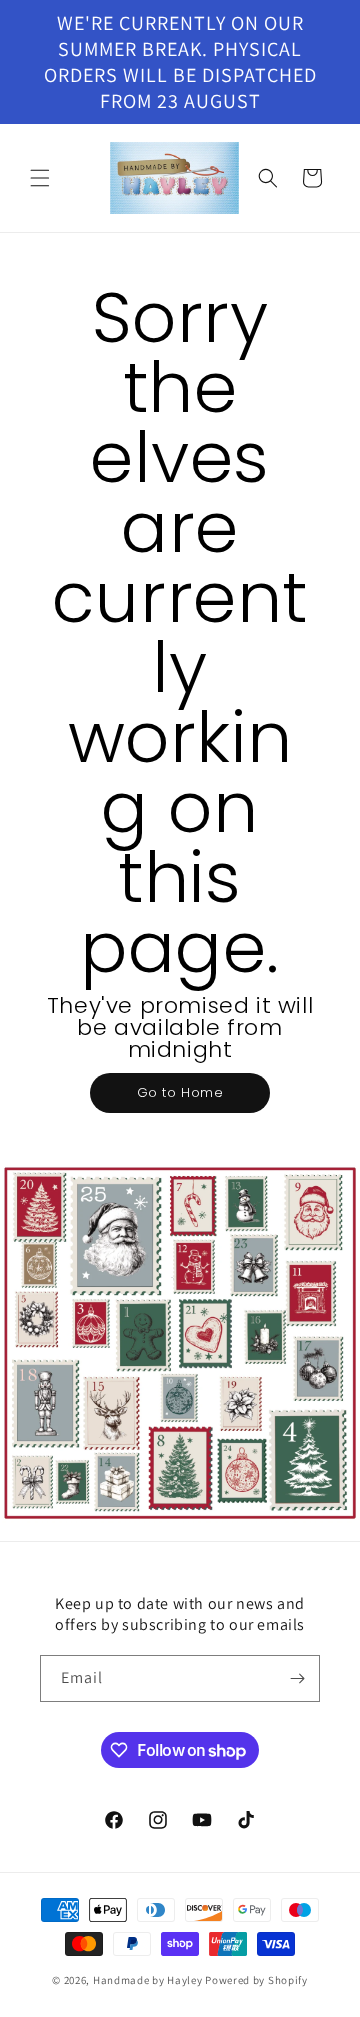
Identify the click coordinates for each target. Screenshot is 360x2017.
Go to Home (180, 1092)
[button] (40, 178)
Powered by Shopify (256, 1980)
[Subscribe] (297, 1678)
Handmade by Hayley (148, 1980)
